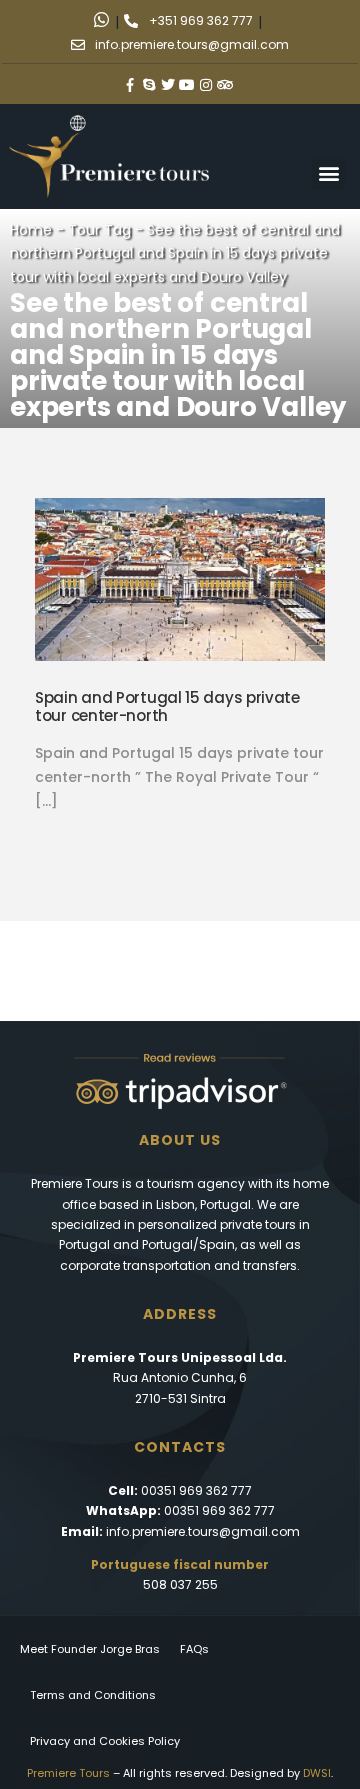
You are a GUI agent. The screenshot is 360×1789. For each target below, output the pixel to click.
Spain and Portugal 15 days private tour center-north (167, 706)
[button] (328, 173)
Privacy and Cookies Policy (105, 1741)
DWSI (317, 1773)
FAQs (194, 1649)
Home (31, 230)
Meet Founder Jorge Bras (90, 1649)
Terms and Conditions (93, 1695)
